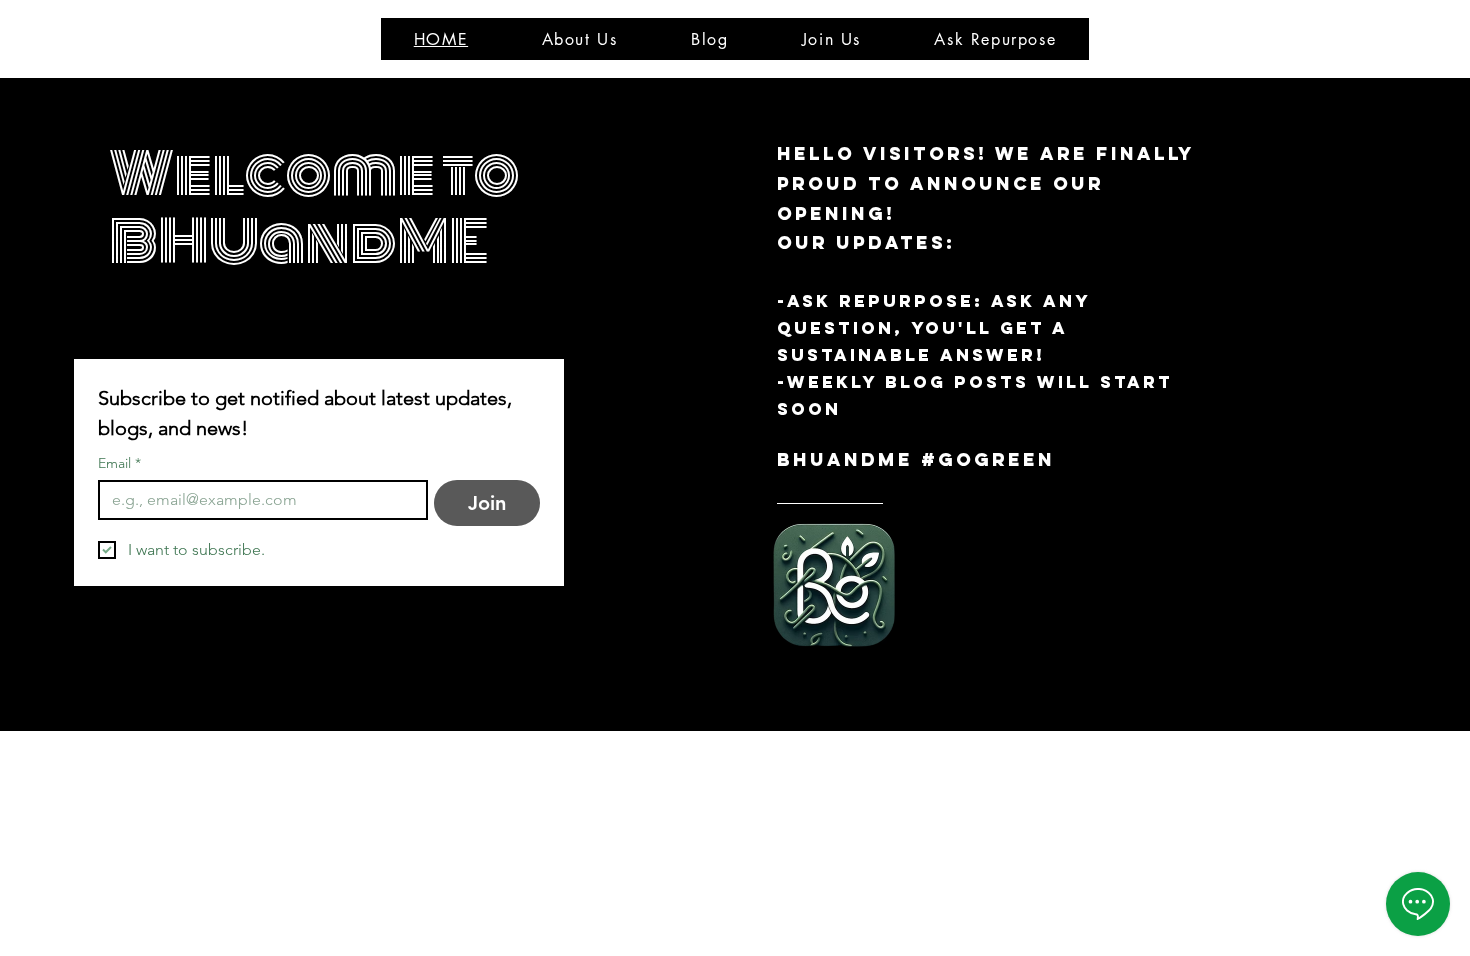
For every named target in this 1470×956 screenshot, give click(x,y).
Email (119, 463)
